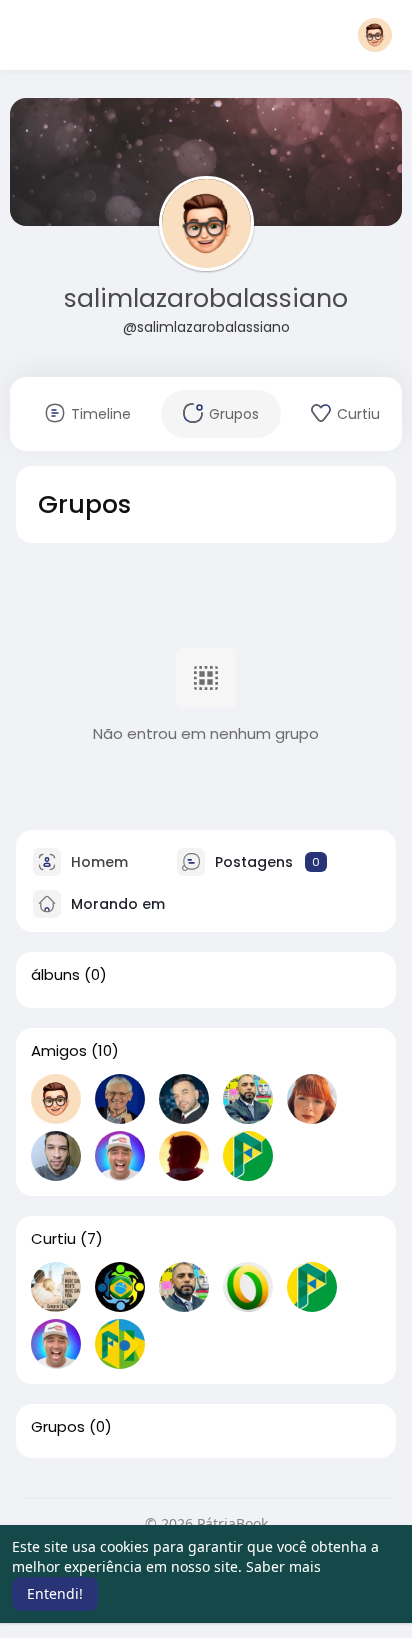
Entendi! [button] (55, 1593)
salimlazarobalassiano (206, 298)
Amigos (59, 1051)
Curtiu (53, 1239)
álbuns (55, 975)
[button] (375, 35)
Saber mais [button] (283, 1566)
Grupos (58, 1427)
